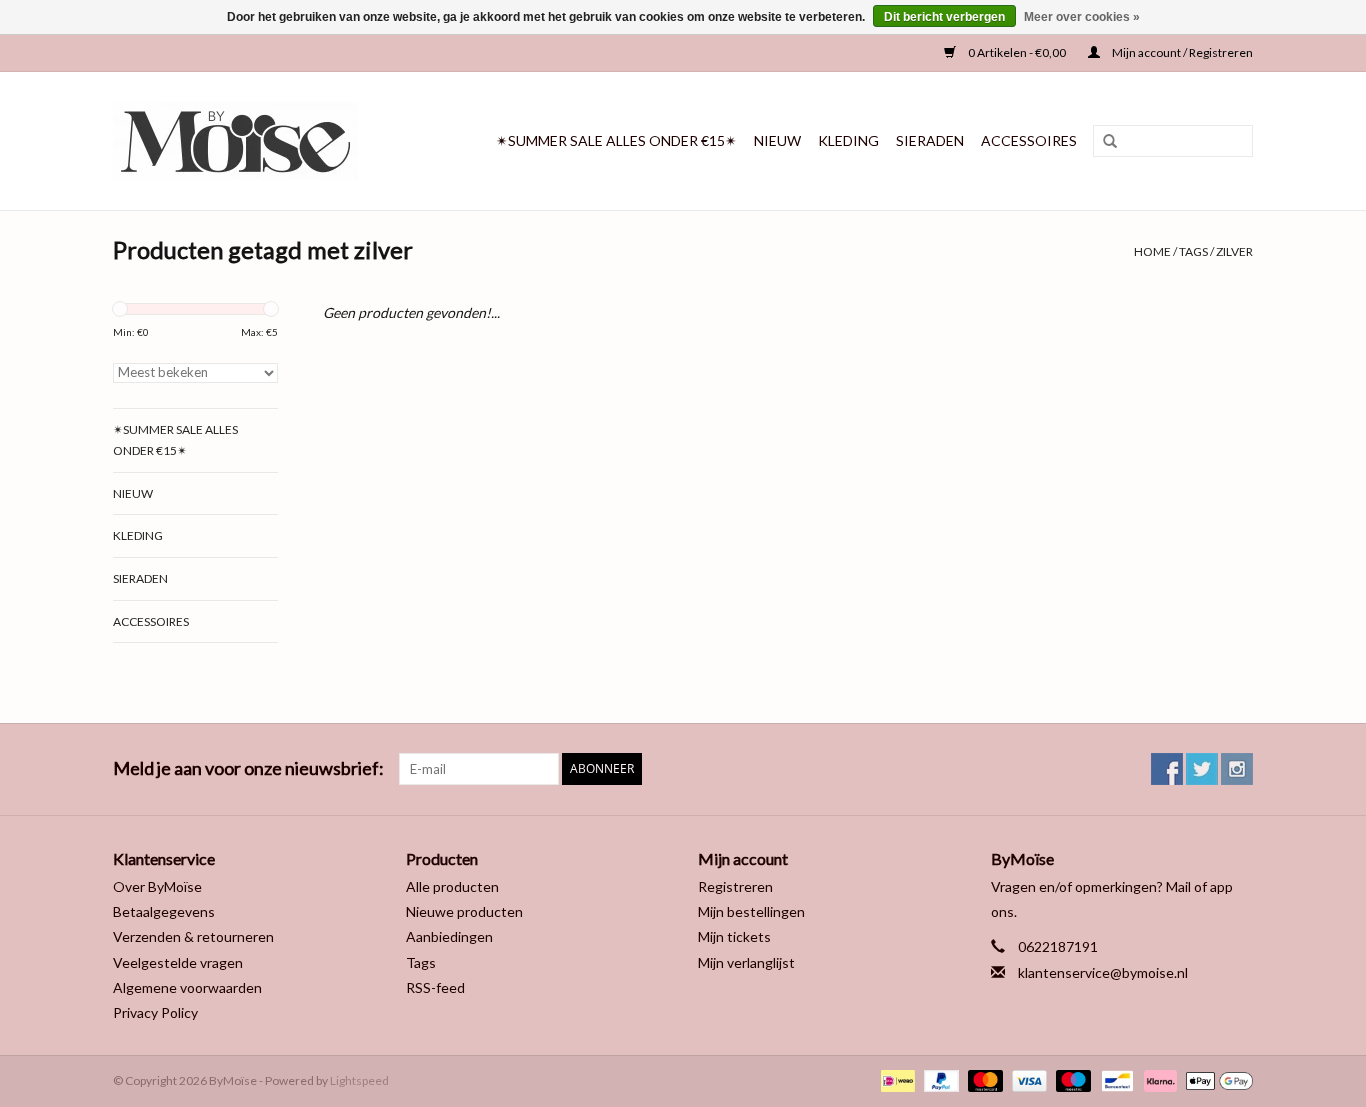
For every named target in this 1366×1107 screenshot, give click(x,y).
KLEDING (848, 140)
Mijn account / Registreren (1181, 52)
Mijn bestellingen (751, 911)
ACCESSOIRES (1029, 140)
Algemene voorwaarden (187, 987)
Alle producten (452, 886)
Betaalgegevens (164, 911)
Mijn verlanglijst (746, 962)
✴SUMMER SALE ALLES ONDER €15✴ (616, 140)
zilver (1234, 251)
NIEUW (777, 140)
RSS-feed (435, 987)
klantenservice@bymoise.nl (1103, 972)
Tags (1193, 251)
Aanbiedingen (449, 936)
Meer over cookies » (1082, 17)
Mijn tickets (734, 936)
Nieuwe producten (464, 911)
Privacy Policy (155, 1012)
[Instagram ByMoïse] (1237, 769)
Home (1152, 251)
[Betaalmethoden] (895, 1079)
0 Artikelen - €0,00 (1017, 52)
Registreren (735, 886)
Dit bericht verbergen (944, 17)
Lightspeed (359, 1080)
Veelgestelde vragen (178, 962)
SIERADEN (930, 140)
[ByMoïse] (251, 141)
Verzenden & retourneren (193, 936)
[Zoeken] (1103, 142)
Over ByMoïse (157, 886)
